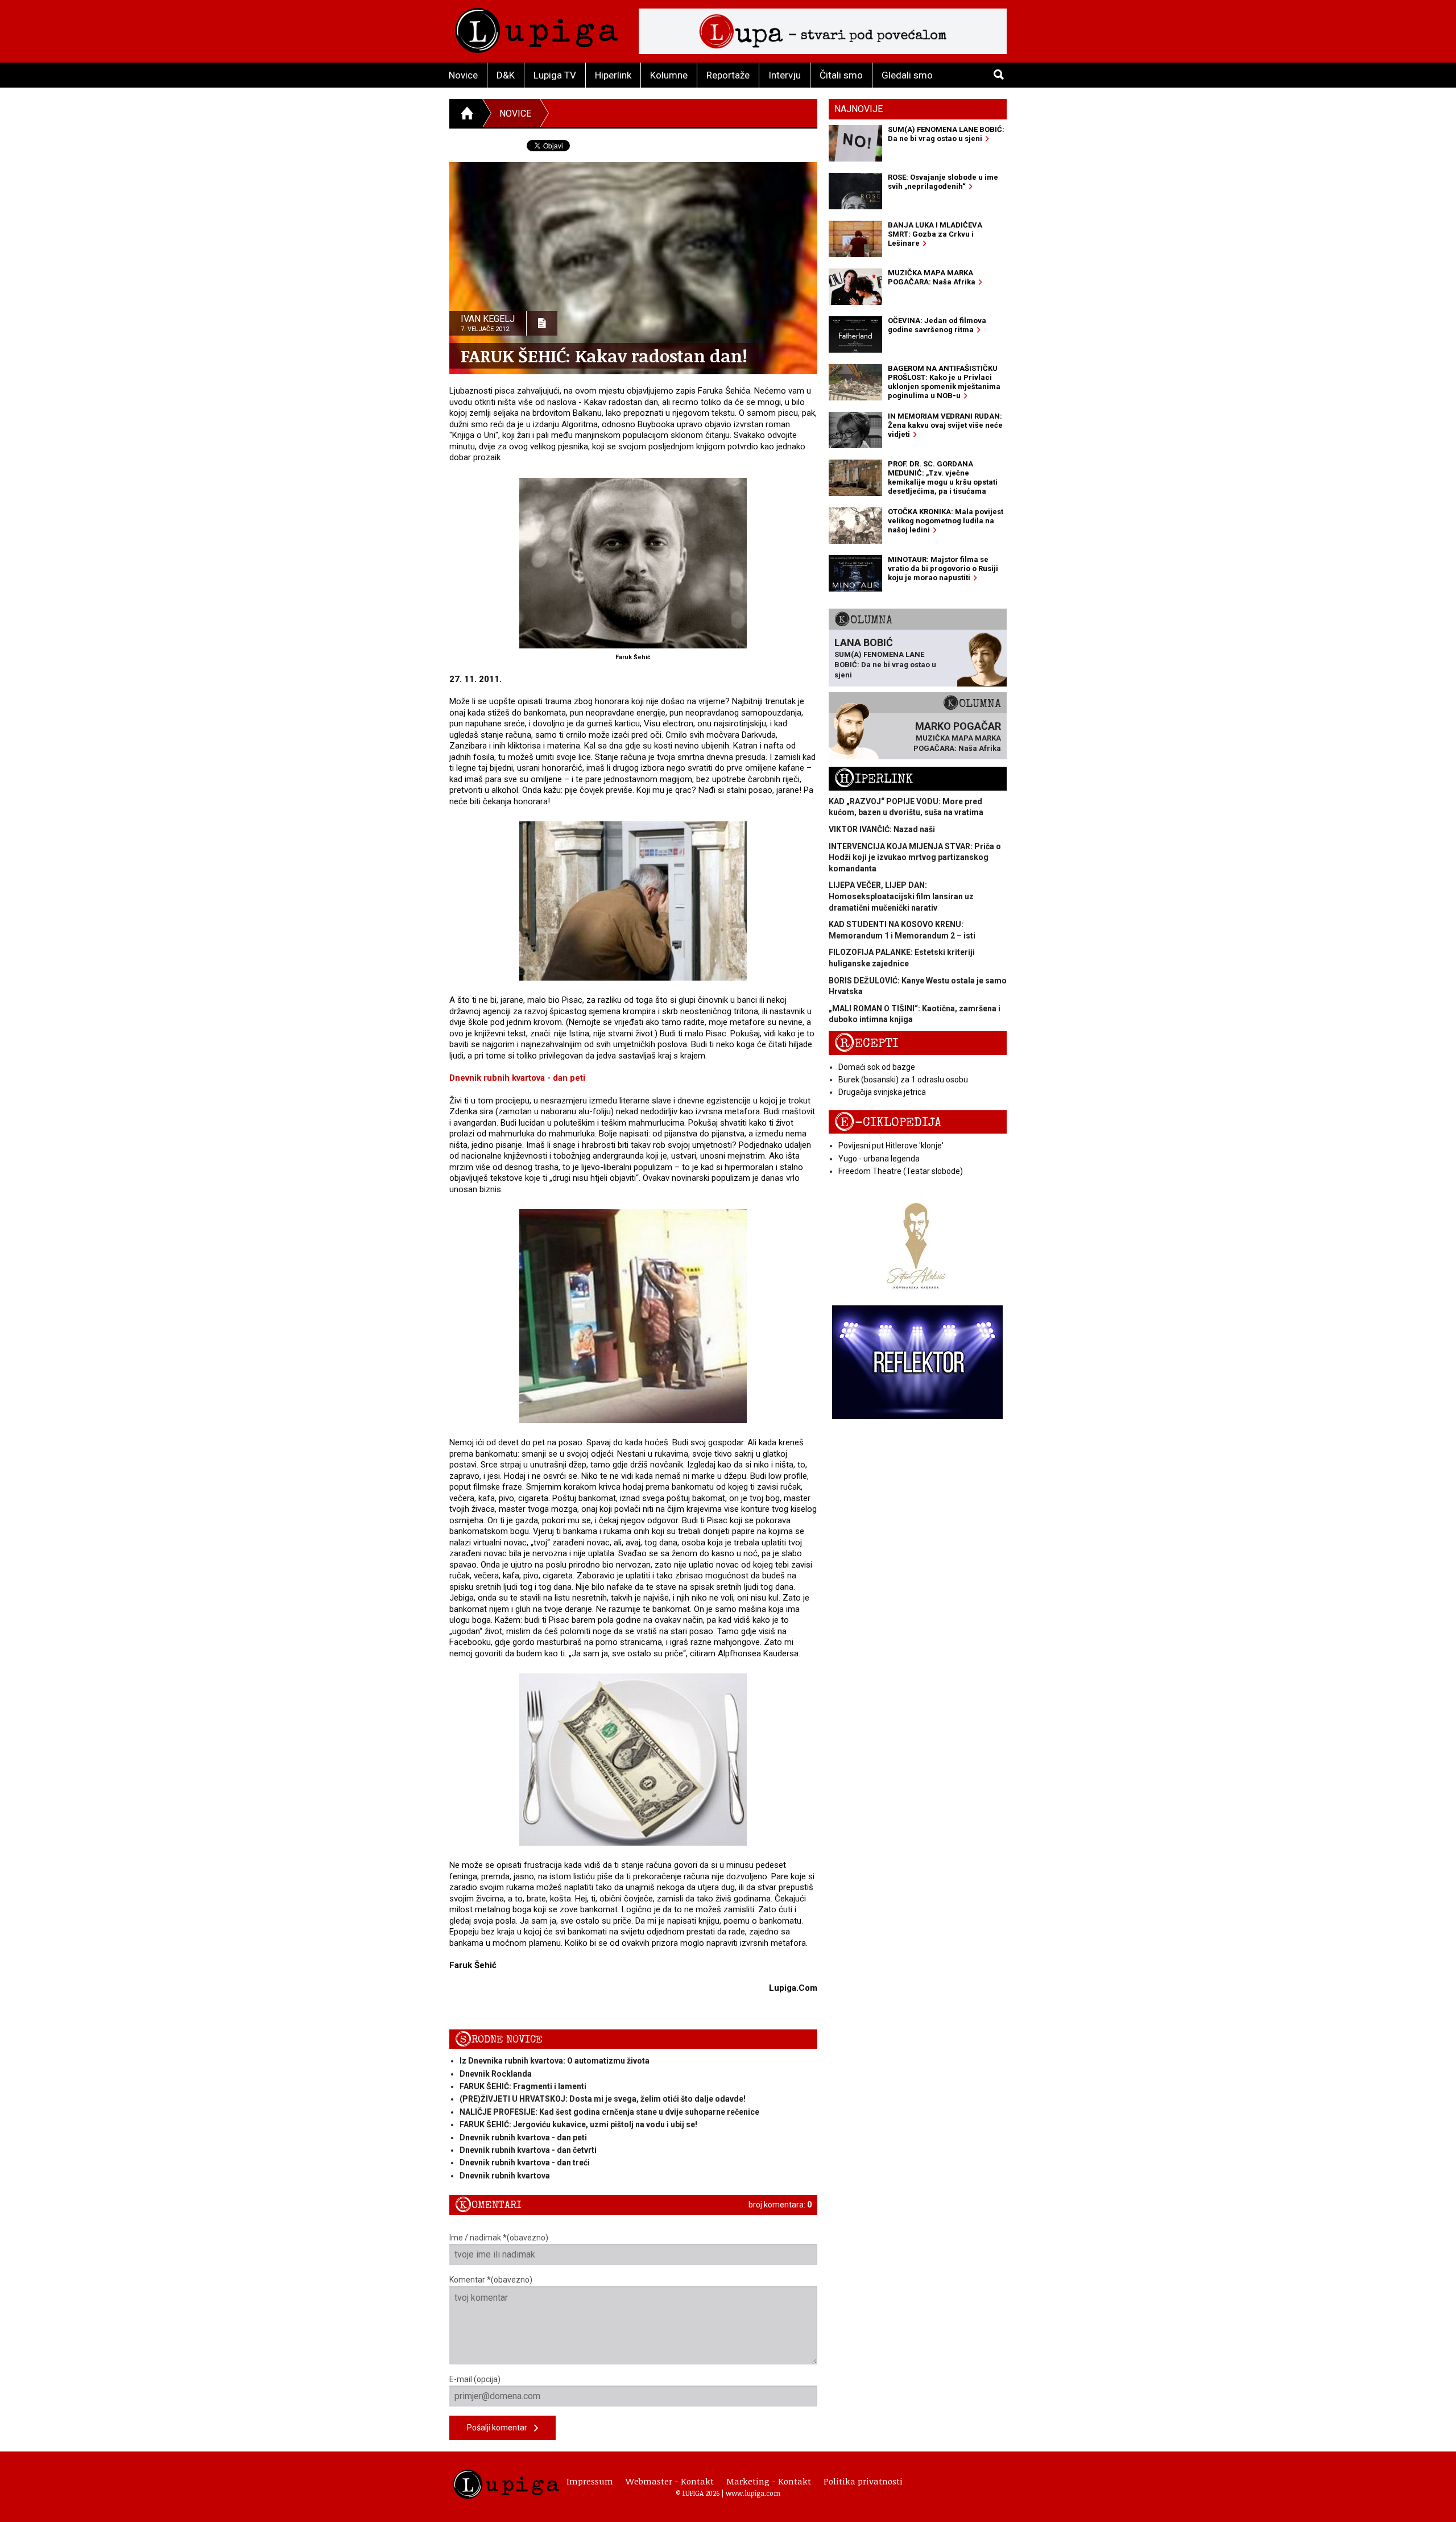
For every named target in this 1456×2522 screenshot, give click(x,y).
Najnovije (859, 109)
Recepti (866, 1043)
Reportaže (728, 75)
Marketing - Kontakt (769, 2481)
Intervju (785, 75)
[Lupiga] (537, 28)
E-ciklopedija (888, 1123)
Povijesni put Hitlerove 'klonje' (891, 1146)
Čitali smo (841, 75)
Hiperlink (613, 75)
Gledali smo (907, 75)
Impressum (590, 2481)
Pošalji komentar (500, 2428)
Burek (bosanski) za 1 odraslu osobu (903, 1080)
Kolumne (669, 75)
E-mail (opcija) (475, 2379)
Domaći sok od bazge (877, 1067)
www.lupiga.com (753, 2493)
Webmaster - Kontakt (670, 2481)
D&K (506, 75)
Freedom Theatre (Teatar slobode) (901, 1171)
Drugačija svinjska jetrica (882, 1092)
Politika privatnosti (863, 2481)
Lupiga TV (555, 75)
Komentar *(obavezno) (491, 2280)
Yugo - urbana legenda (879, 1159)
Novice (463, 75)
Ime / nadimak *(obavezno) (499, 2238)
